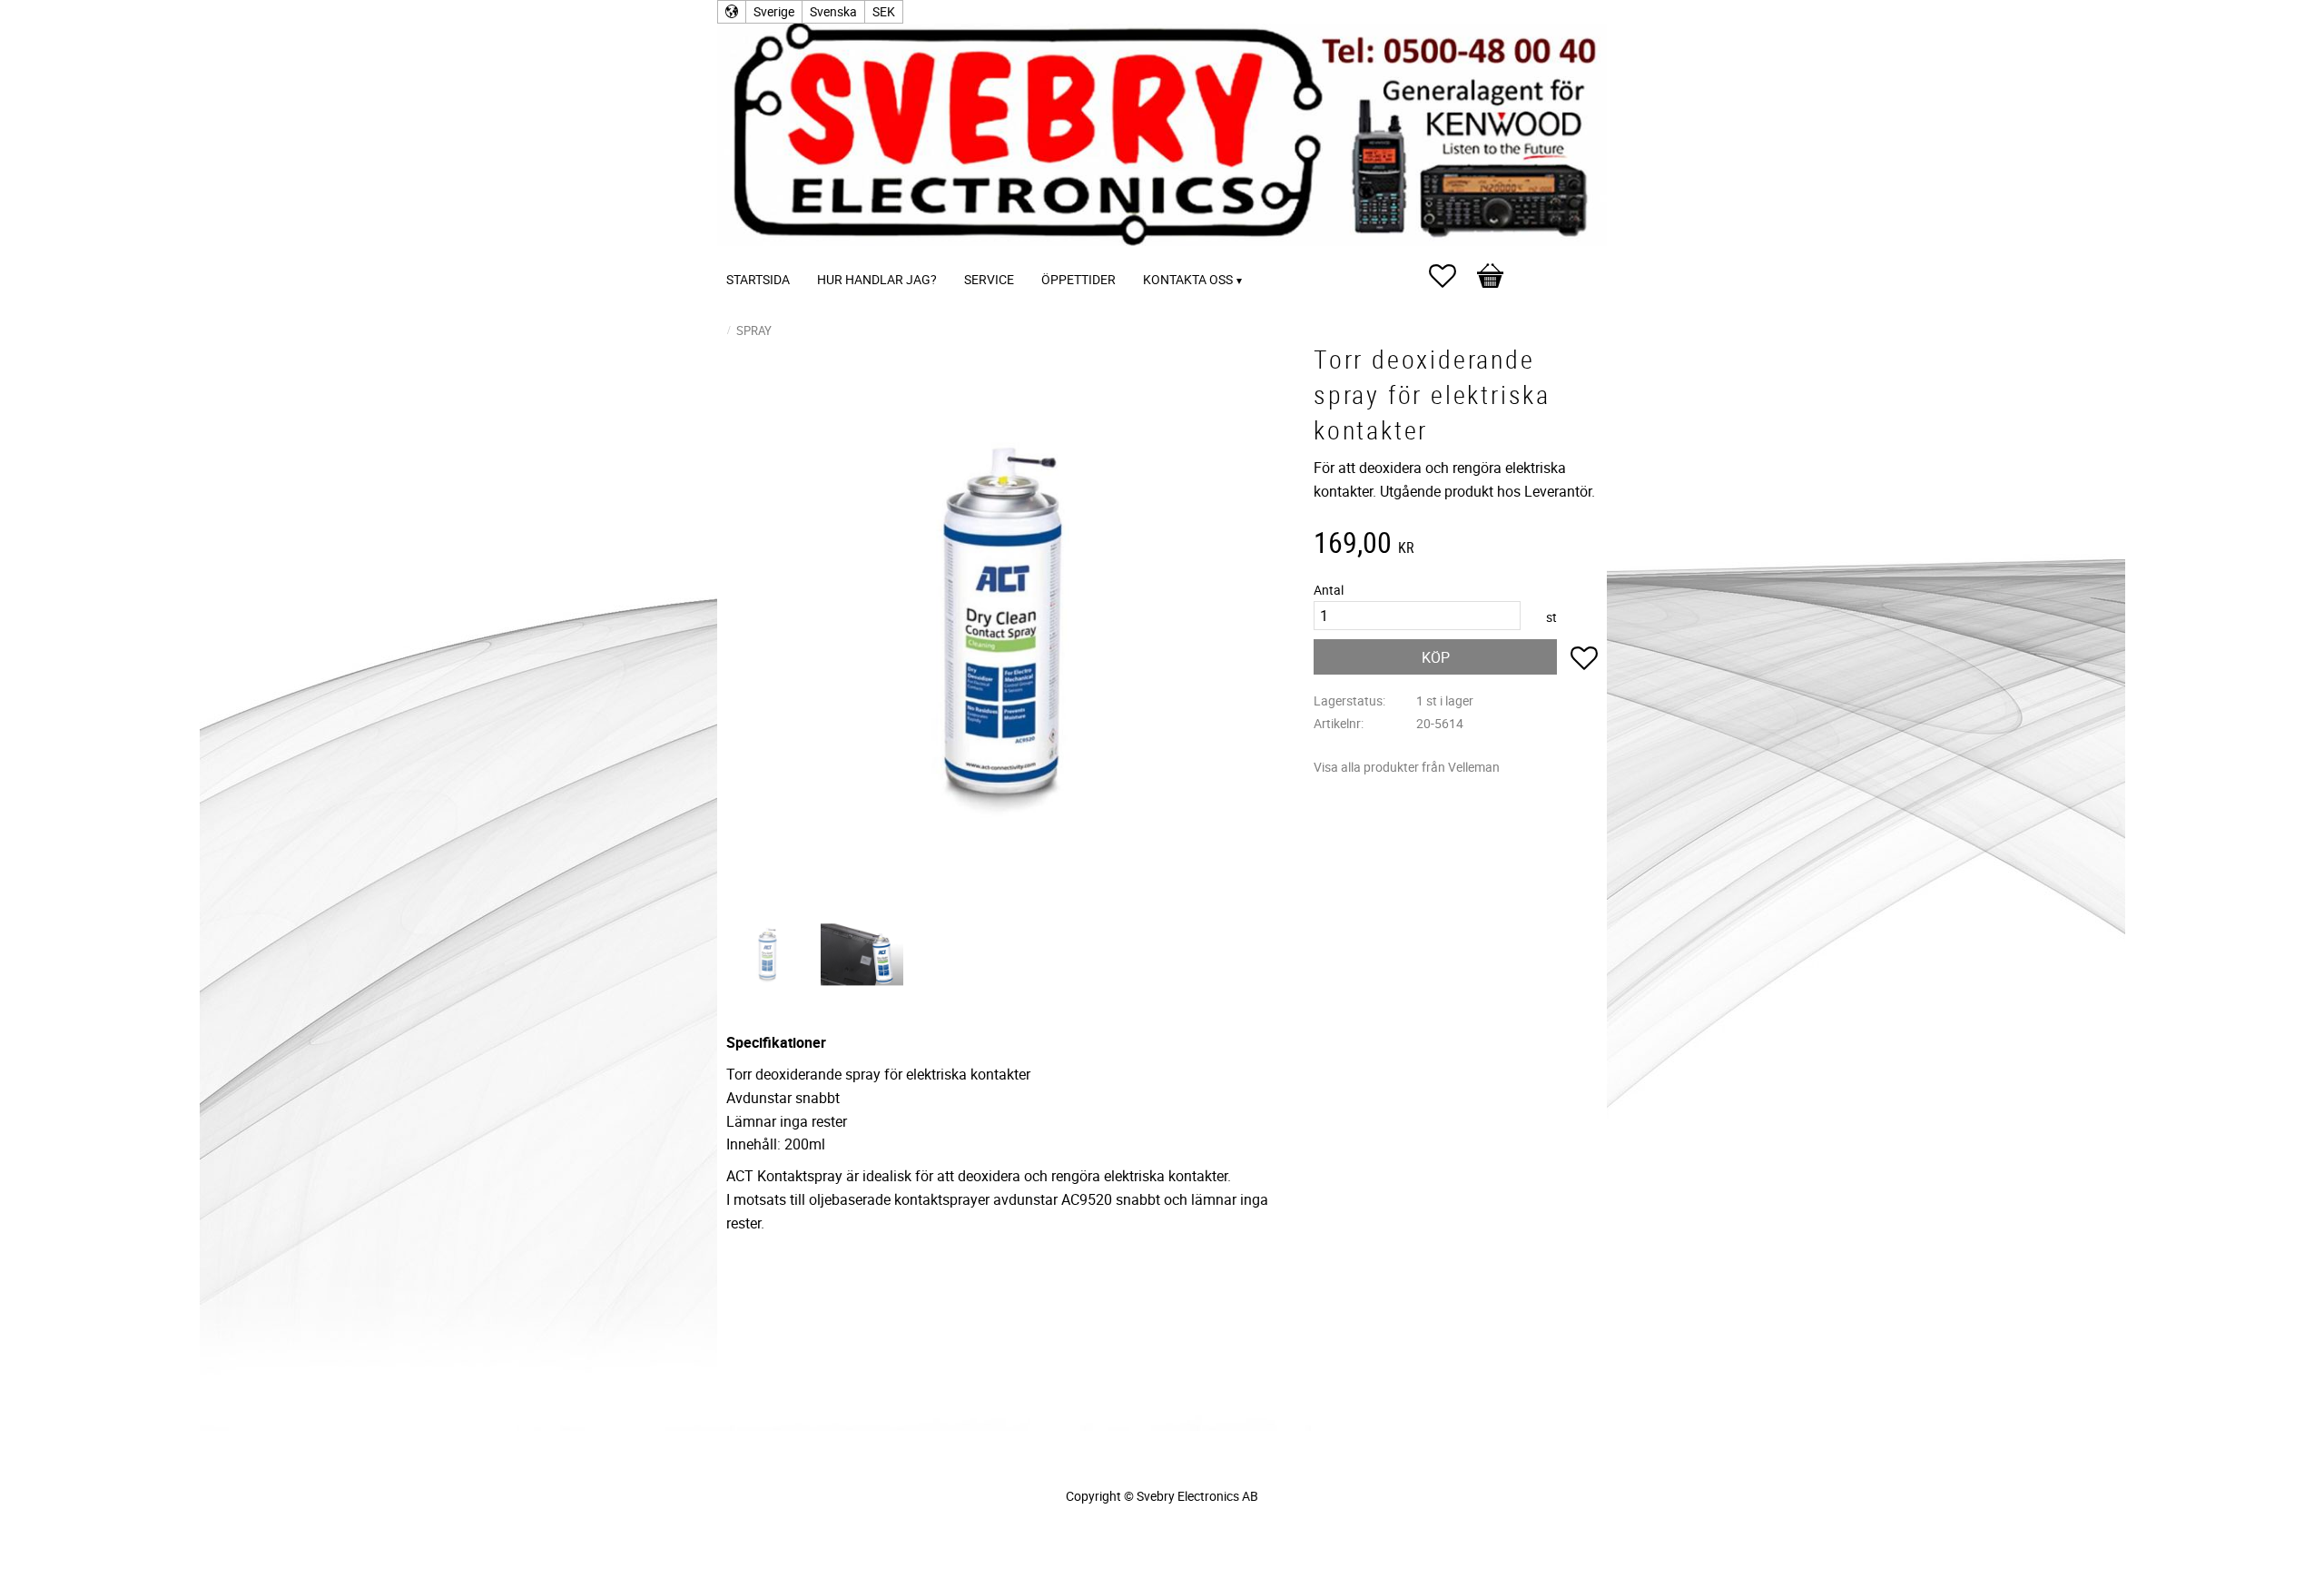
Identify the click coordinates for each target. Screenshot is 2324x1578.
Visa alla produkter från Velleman (1407, 767)
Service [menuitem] (989, 279)
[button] (1452, 276)
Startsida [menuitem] (758, 279)
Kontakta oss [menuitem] (1188, 279)
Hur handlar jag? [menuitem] (877, 279)
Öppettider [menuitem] (1078, 279)
